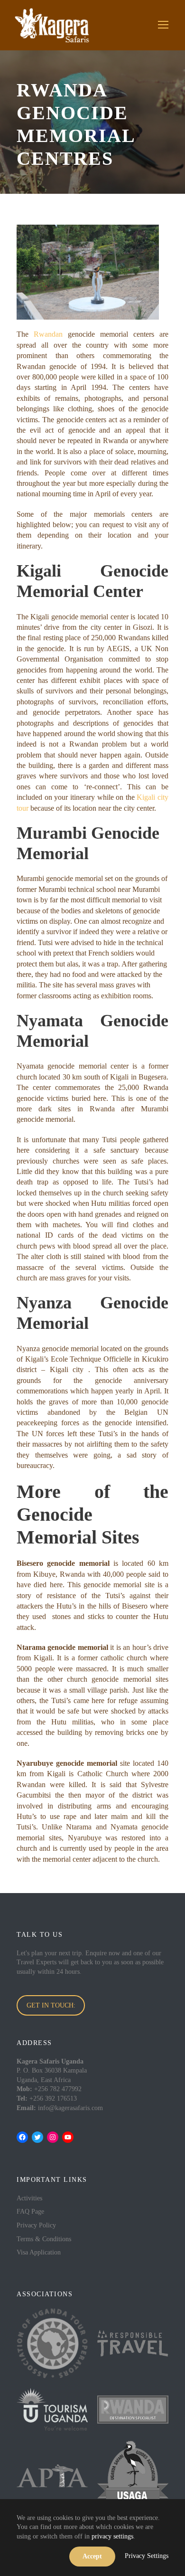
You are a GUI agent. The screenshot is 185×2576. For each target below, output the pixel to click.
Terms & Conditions (44, 2239)
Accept (92, 2556)
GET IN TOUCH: (51, 2005)
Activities (29, 2198)
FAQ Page (30, 2211)
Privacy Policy (36, 2225)
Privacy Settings (147, 2556)
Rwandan (48, 334)
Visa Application (39, 2252)
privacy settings (112, 2536)
